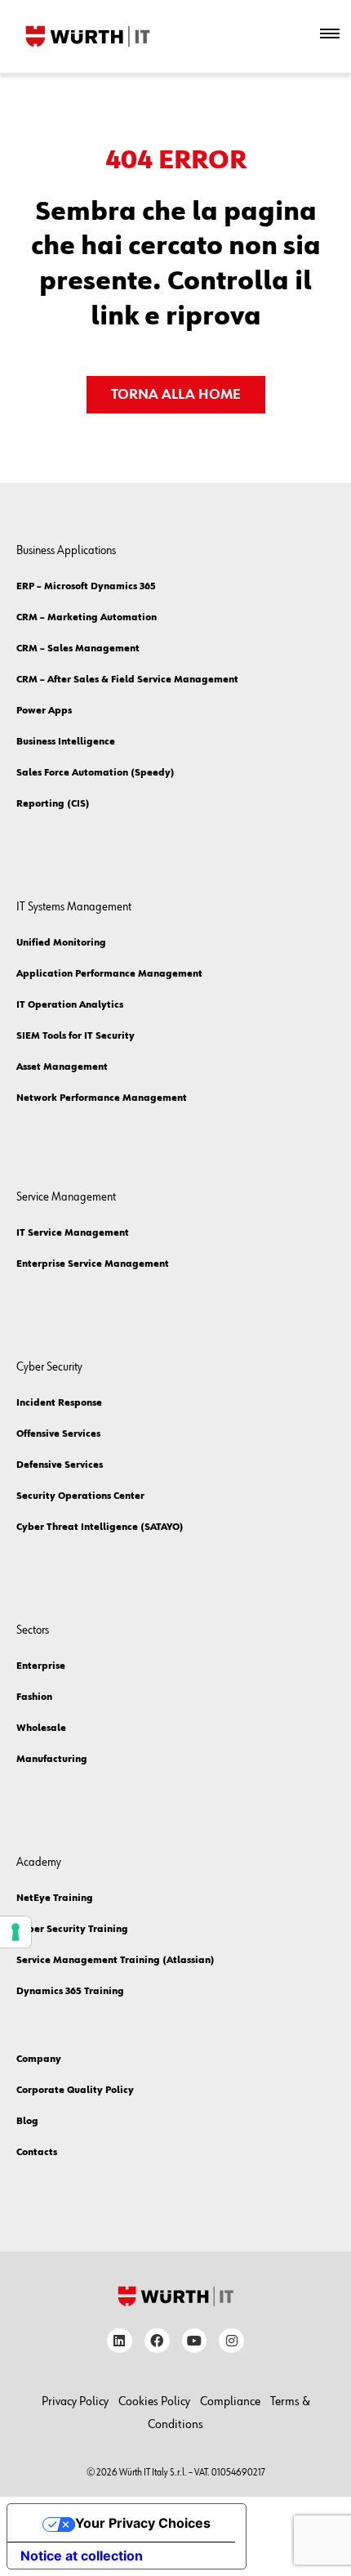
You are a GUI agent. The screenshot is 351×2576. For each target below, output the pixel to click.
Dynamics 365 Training (70, 1992)
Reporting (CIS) (53, 804)
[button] (330, 36)
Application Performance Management (109, 974)
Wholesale (41, 1729)
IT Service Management (73, 1233)
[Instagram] (231, 2341)
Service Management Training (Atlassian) (116, 1961)
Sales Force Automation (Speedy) (96, 773)
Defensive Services (60, 1465)
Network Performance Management (102, 1098)
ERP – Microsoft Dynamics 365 (86, 587)
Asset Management (62, 1067)
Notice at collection (82, 2556)
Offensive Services (58, 1434)
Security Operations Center (80, 1496)
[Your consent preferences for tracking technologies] (16, 1932)
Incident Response (59, 1403)
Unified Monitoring (61, 943)
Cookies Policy (154, 2402)
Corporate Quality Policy (75, 2091)
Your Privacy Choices (143, 2523)
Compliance (230, 2402)
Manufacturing (52, 1760)
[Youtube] (195, 2341)
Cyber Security (49, 1367)
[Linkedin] (120, 2341)
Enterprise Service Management (93, 1264)
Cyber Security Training (72, 1930)
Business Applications (66, 550)
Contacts (37, 2153)
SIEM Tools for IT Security (76, 1036)
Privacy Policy (75, 2402)
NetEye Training (55, 1898)
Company (39, 2059)
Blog (27, 2122)
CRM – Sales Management (78, 649)
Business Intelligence (66, 742)
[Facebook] (157, 2341)
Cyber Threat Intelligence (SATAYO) (100, 1527)
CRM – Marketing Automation (87, 618)
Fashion (34, 1697)
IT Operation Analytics (70, 1005)
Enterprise (41, 1666)
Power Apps (44, 711)
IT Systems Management (74, 907)
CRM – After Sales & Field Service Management (127, 680)
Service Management (66, 1197)
